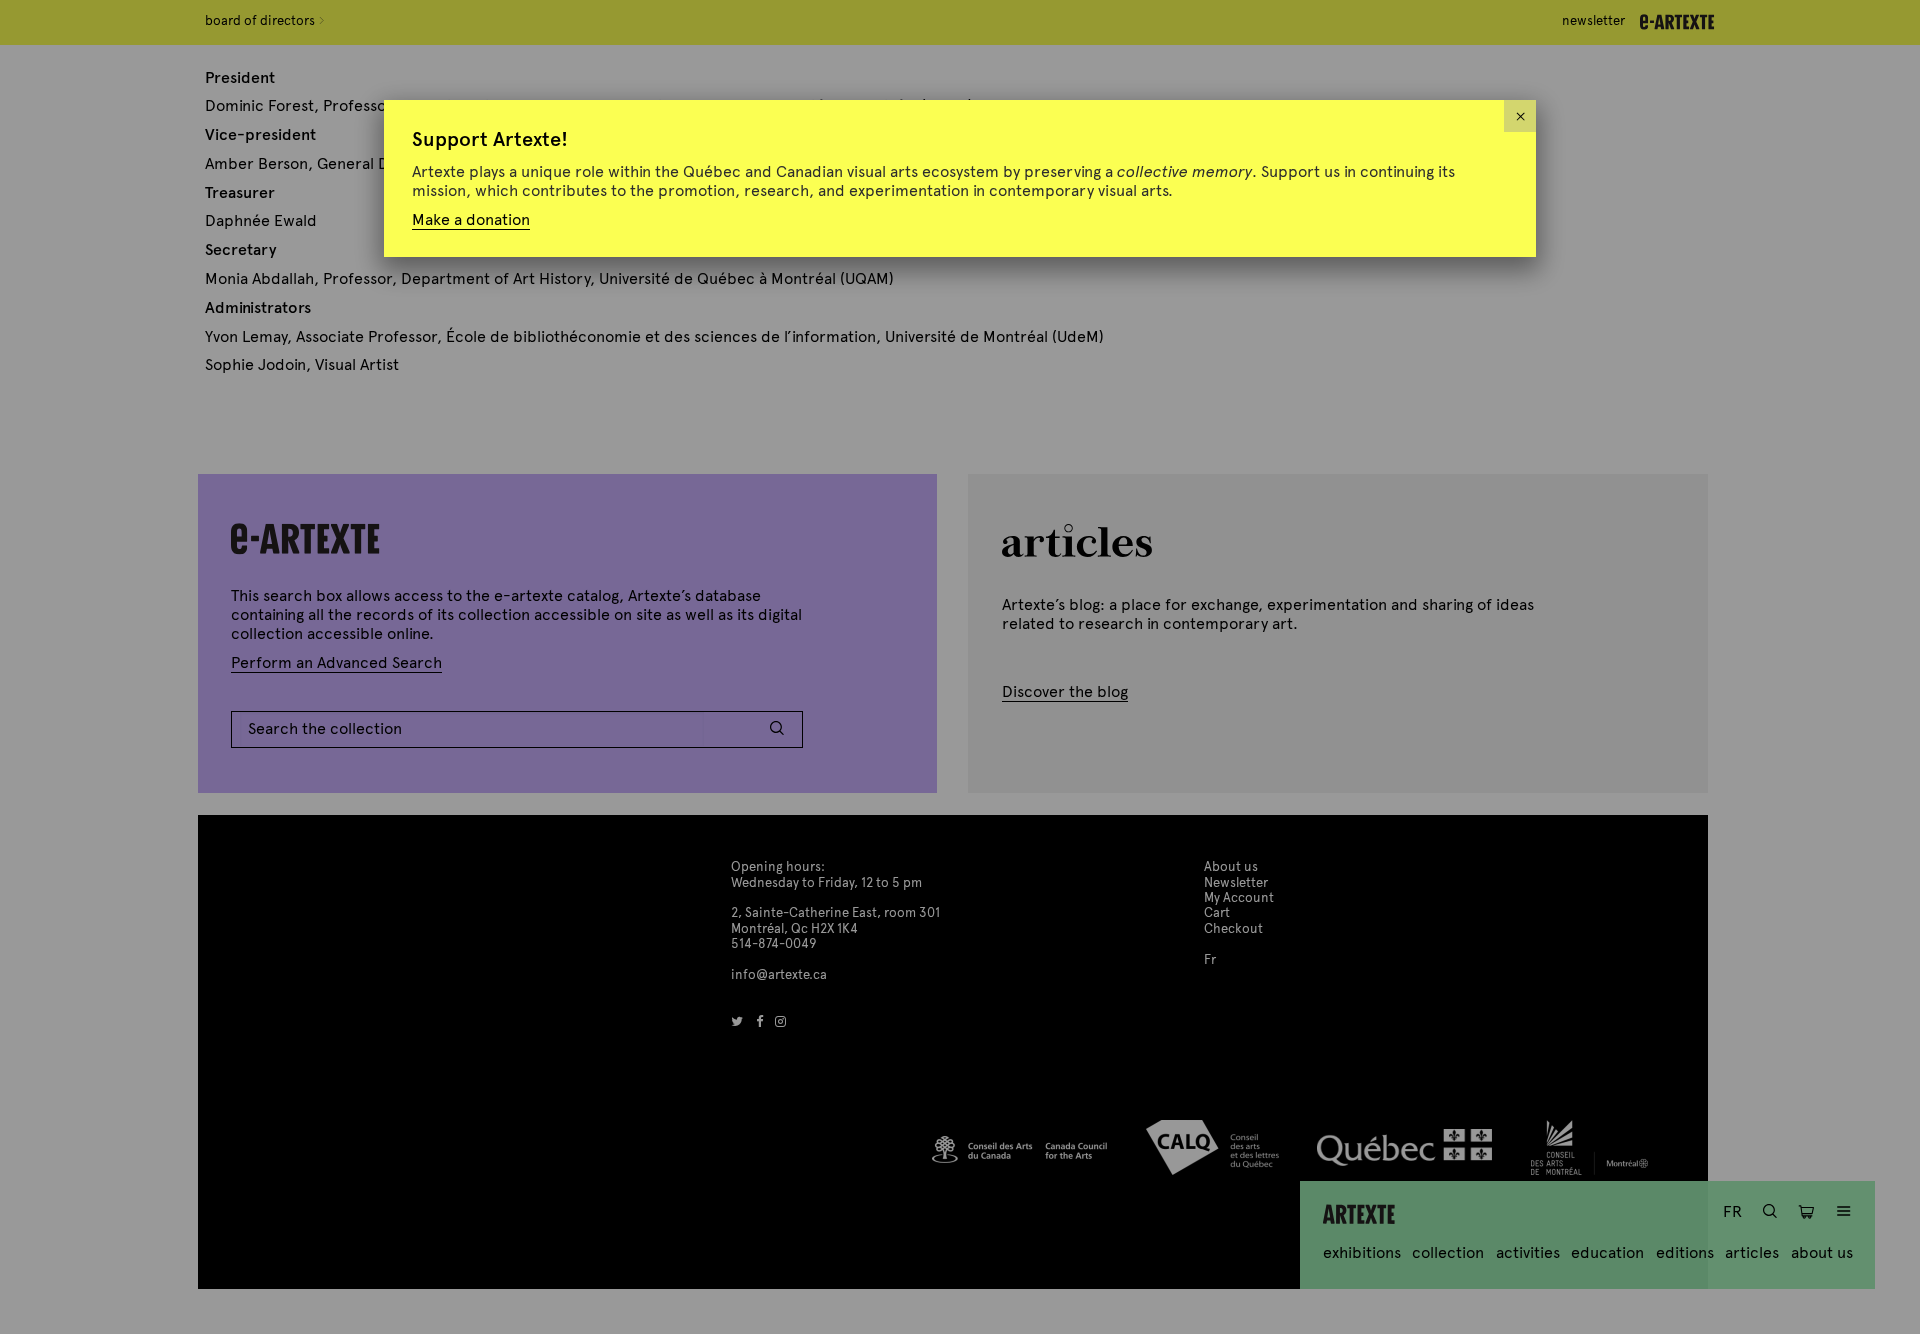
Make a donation (471, 219)
